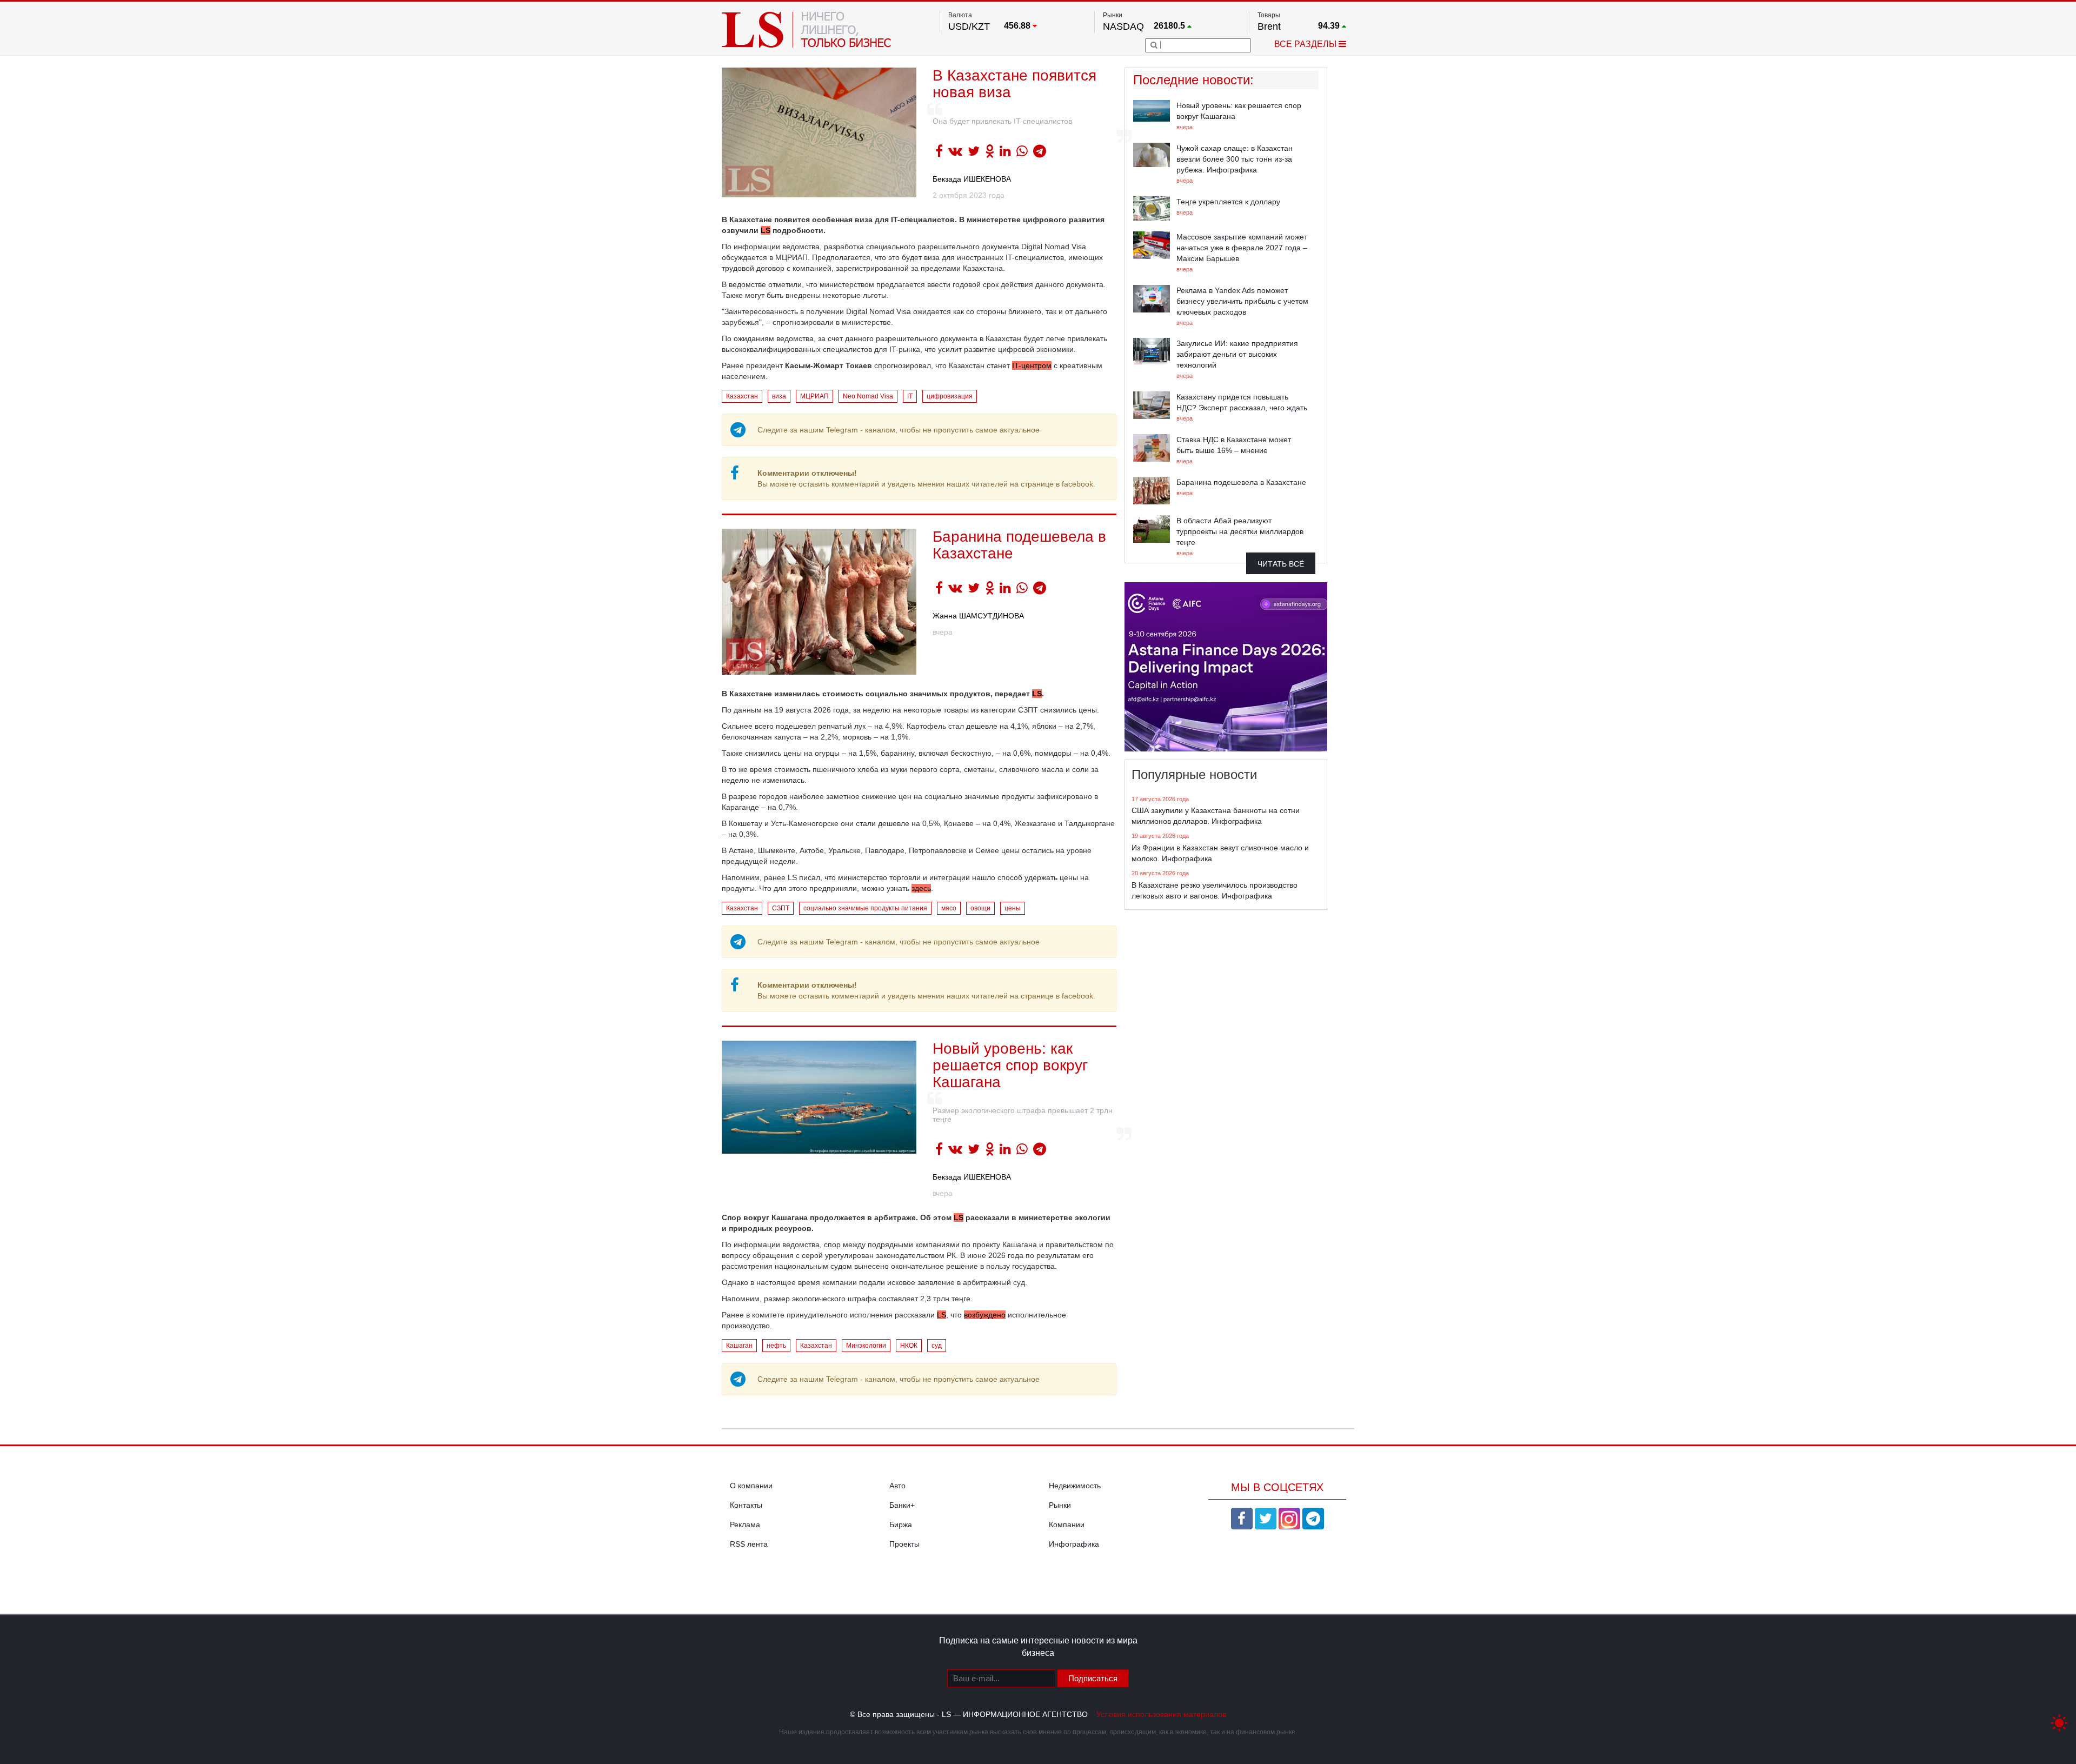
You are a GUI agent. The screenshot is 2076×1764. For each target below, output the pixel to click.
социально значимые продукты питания (865, 908)
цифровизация (950, 396)
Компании (1067, 1525)
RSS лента (749, 1544)
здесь (921, 888)
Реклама (745, 1525)
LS (766, 230)
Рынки (1060, 1505)
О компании (751, 1486)
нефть (776, 1346)
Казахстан (742, 396)
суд (937, 1346)
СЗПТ (781, 908)
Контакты (746, 1505)
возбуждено (985, 1315)
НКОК (909, 1346)
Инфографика (1074, 1544)
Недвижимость (1075, 1486)
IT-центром (1032, 365)
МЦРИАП (814, 396)
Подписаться (1093, 1678)
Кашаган (739, 1346)
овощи (980, 908)
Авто (897, 1486)
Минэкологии (866, 1346)
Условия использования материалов (1161, 1714)
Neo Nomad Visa (868, 396)
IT (910, 396)
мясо (949, 908)
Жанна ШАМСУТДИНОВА (978, 616)
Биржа (901, 1525)
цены (1013, 908)
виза (779, 396)
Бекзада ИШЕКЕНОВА (972, 179)
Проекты (904, 1544)
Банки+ (902, 1505)
